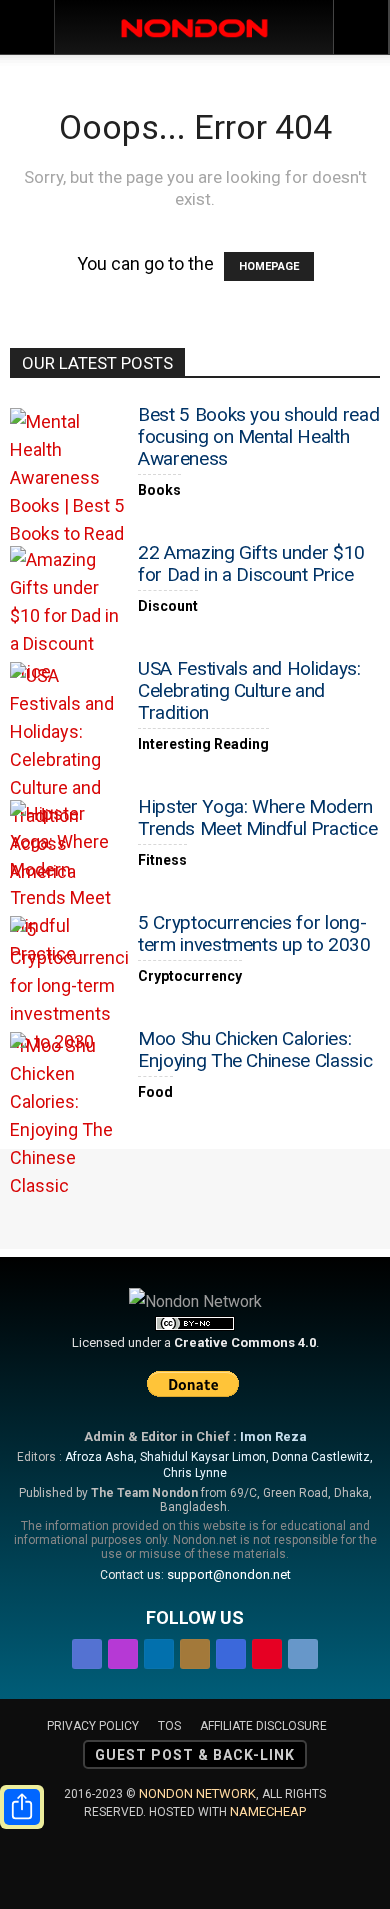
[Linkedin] (159, 1650)
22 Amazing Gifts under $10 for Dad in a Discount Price (251, 563)
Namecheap (268, 1811)
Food (155, 1092)
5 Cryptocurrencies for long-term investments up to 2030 (254, 933)
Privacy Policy (93, 1726)
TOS (169, 1726)
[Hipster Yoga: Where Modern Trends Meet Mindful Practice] (70, 884)
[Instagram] (123, 1650)
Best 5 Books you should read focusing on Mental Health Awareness (258, 436)
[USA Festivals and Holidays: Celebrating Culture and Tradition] (70, 774)
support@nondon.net (229, 1574)
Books (159, 490)
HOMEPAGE (269, 266)
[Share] (22, 1807)
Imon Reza (273, 1436)
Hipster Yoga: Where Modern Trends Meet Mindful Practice (257, 817)
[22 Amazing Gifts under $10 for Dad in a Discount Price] (70, 616)
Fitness (162, 860)
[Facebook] (87, 1650)
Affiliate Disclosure (263, 1726)
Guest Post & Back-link (195, 1755)
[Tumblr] (303, 1650)
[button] (362, 27)
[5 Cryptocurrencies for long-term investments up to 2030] (70, 986)
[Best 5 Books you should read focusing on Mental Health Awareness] (70, 478)
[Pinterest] (267, 1650)
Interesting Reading (203, 744)
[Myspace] (231, 1650)
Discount (168, 606)
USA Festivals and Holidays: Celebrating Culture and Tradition (249, 690)
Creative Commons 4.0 (245, 1342)
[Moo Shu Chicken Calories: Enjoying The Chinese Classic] (70, 1116)
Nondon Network (197, 1793)
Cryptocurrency (190, 976)
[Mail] (195, 1650)
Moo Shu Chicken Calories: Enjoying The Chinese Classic (255, 1049)
